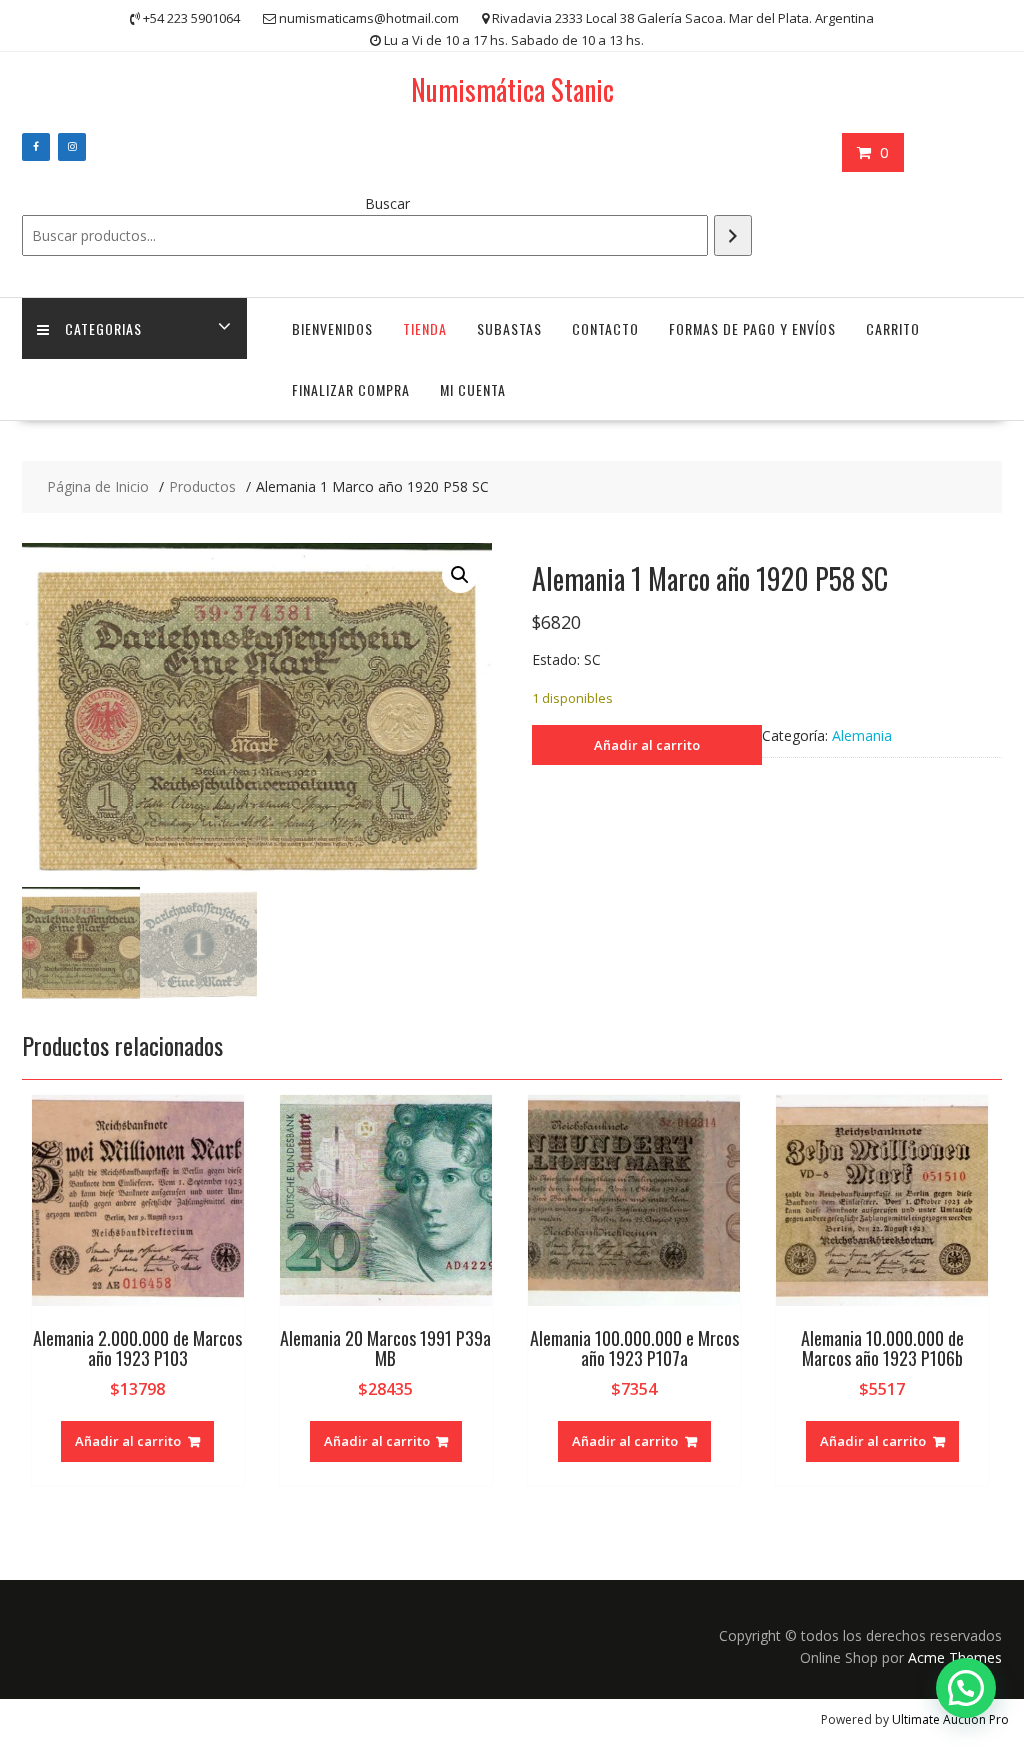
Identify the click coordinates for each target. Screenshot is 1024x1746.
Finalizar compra (351, 389)
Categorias (103, 328)
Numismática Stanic (512, 89)
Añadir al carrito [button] (128, 1441)
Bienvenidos (332, 328)
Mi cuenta (473, 389)
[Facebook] (36, 147)
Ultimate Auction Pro (950, 1719)
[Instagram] (72, 147)
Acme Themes (955, 1657)
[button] (460, 575)
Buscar (387, 203)
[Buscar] (733, 235)
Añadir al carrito (647, 745)
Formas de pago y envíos (752, 328)
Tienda (425, 328)
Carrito (893, 328)
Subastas (509, 328)
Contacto (605, 328)
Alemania (862, 735)
